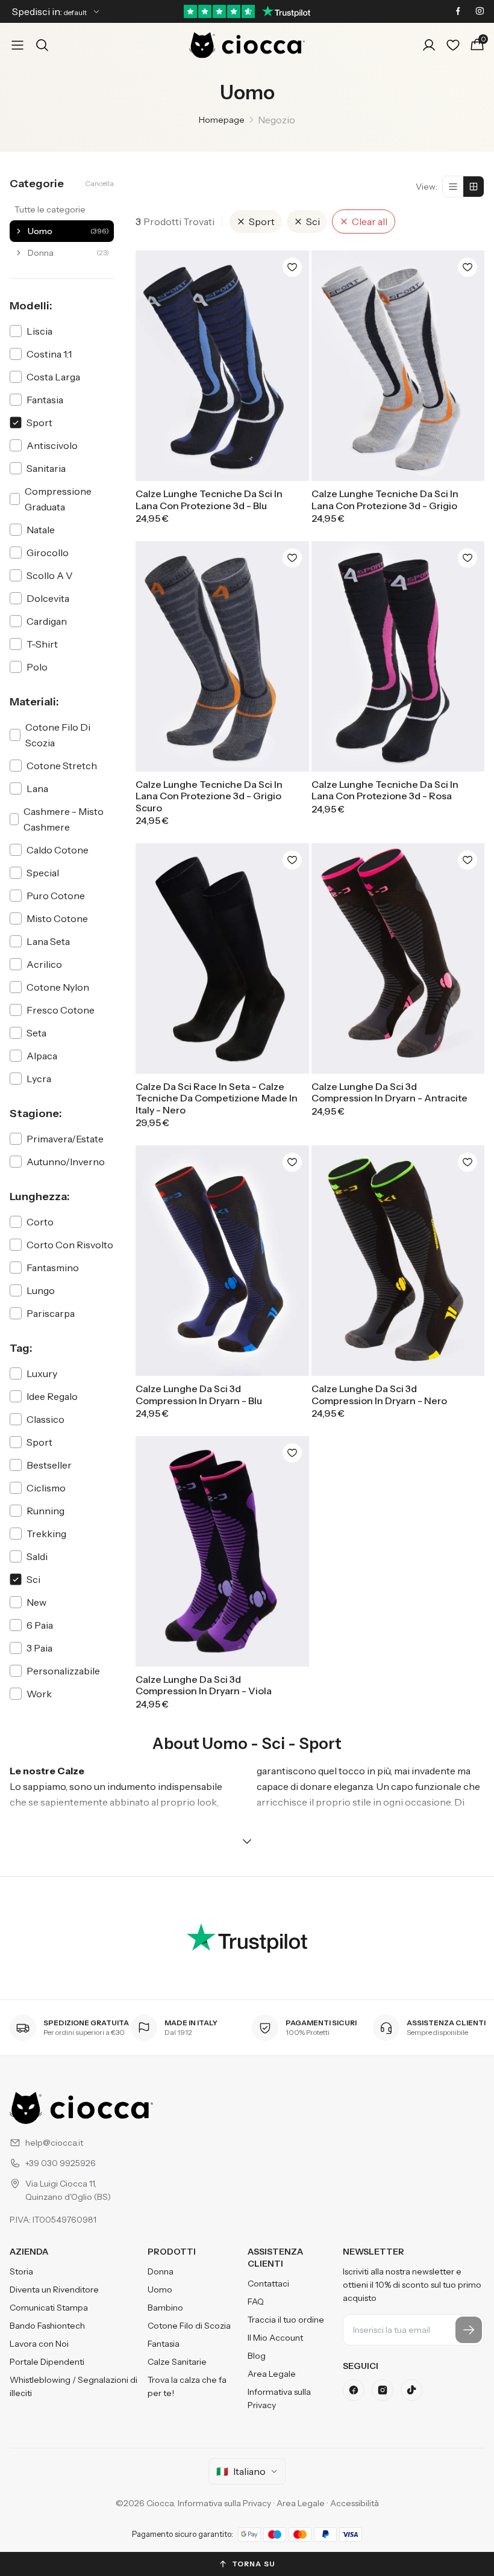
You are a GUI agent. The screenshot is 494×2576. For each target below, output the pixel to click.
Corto (40, 1222)
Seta (36, 1033)
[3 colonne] (474, 187)
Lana (37, 788)
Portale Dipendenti (47, 2362)
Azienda (29, 2252)
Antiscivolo (52, 445)
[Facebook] (354, 2390)
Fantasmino (53, 1268)
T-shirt (42, 644)
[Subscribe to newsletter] (469, 2330)
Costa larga (53, 377)
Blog (257, 2356)
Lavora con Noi (39, 2344)
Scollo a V (50, 575)
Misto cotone (57, 918)
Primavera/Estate (65, 1139)
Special (43, 873)
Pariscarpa (51, 1313)
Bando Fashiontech (47, 2326)
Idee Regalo (52, 1396)
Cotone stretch (62, 766)
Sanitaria (46, 468)
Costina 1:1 (49, 354)
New (36, 1602)
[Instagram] (383, 2390)
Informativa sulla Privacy (279, 2398)
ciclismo (46, 1488)
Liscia (39, 331)
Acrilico (44, 964)
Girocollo (48, 553)
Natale (41, 530)
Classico (45, 1419)
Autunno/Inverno (66, 1162)
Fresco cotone (61, 1010)
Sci (33, 1579)
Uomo (160, 2290)
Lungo (41, 1290)
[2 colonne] (453, 187)
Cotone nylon (58, 987)
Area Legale (272, 2374)
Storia (21, 2271)
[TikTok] (411, 2390)
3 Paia (39, 1648)
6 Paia (40, 1625)
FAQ (256, 2302)
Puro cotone (56, 896)
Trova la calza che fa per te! (187, 2386)
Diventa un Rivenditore (54, 2290)
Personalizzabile (63, 1671)
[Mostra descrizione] (247, 1841)
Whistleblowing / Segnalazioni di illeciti (73, 2386)
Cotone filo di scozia (58, 735)
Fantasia (45, 400)
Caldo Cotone (58, 850)
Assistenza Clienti (275, 2258)
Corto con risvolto (70, 1245)
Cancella (99, 183)
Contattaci (268, 2283)
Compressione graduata (58, 499)
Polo (37, 667)
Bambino (165, 2308)
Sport (39, 423)
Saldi (37, 1556)
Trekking (46, 1534)
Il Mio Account (275, 2338)
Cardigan (47, 621)
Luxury (42, 1373)
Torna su (254, 2564)
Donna (161, 2271)
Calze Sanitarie (177, 2362)
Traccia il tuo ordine (286, 2320)
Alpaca (42, 1056)
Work (39, 1694)
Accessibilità (355, 2503)
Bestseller (49, 1465)
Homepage (222, 120)
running (45, 1511)
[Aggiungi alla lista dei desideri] (292, 267)
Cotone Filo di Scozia (189, 2326)
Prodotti (172, 2252)
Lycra (39, 1079)
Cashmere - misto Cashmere (64, 819)
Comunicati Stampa (49, 2308)
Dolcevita (48, 598)
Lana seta (48, 941)
